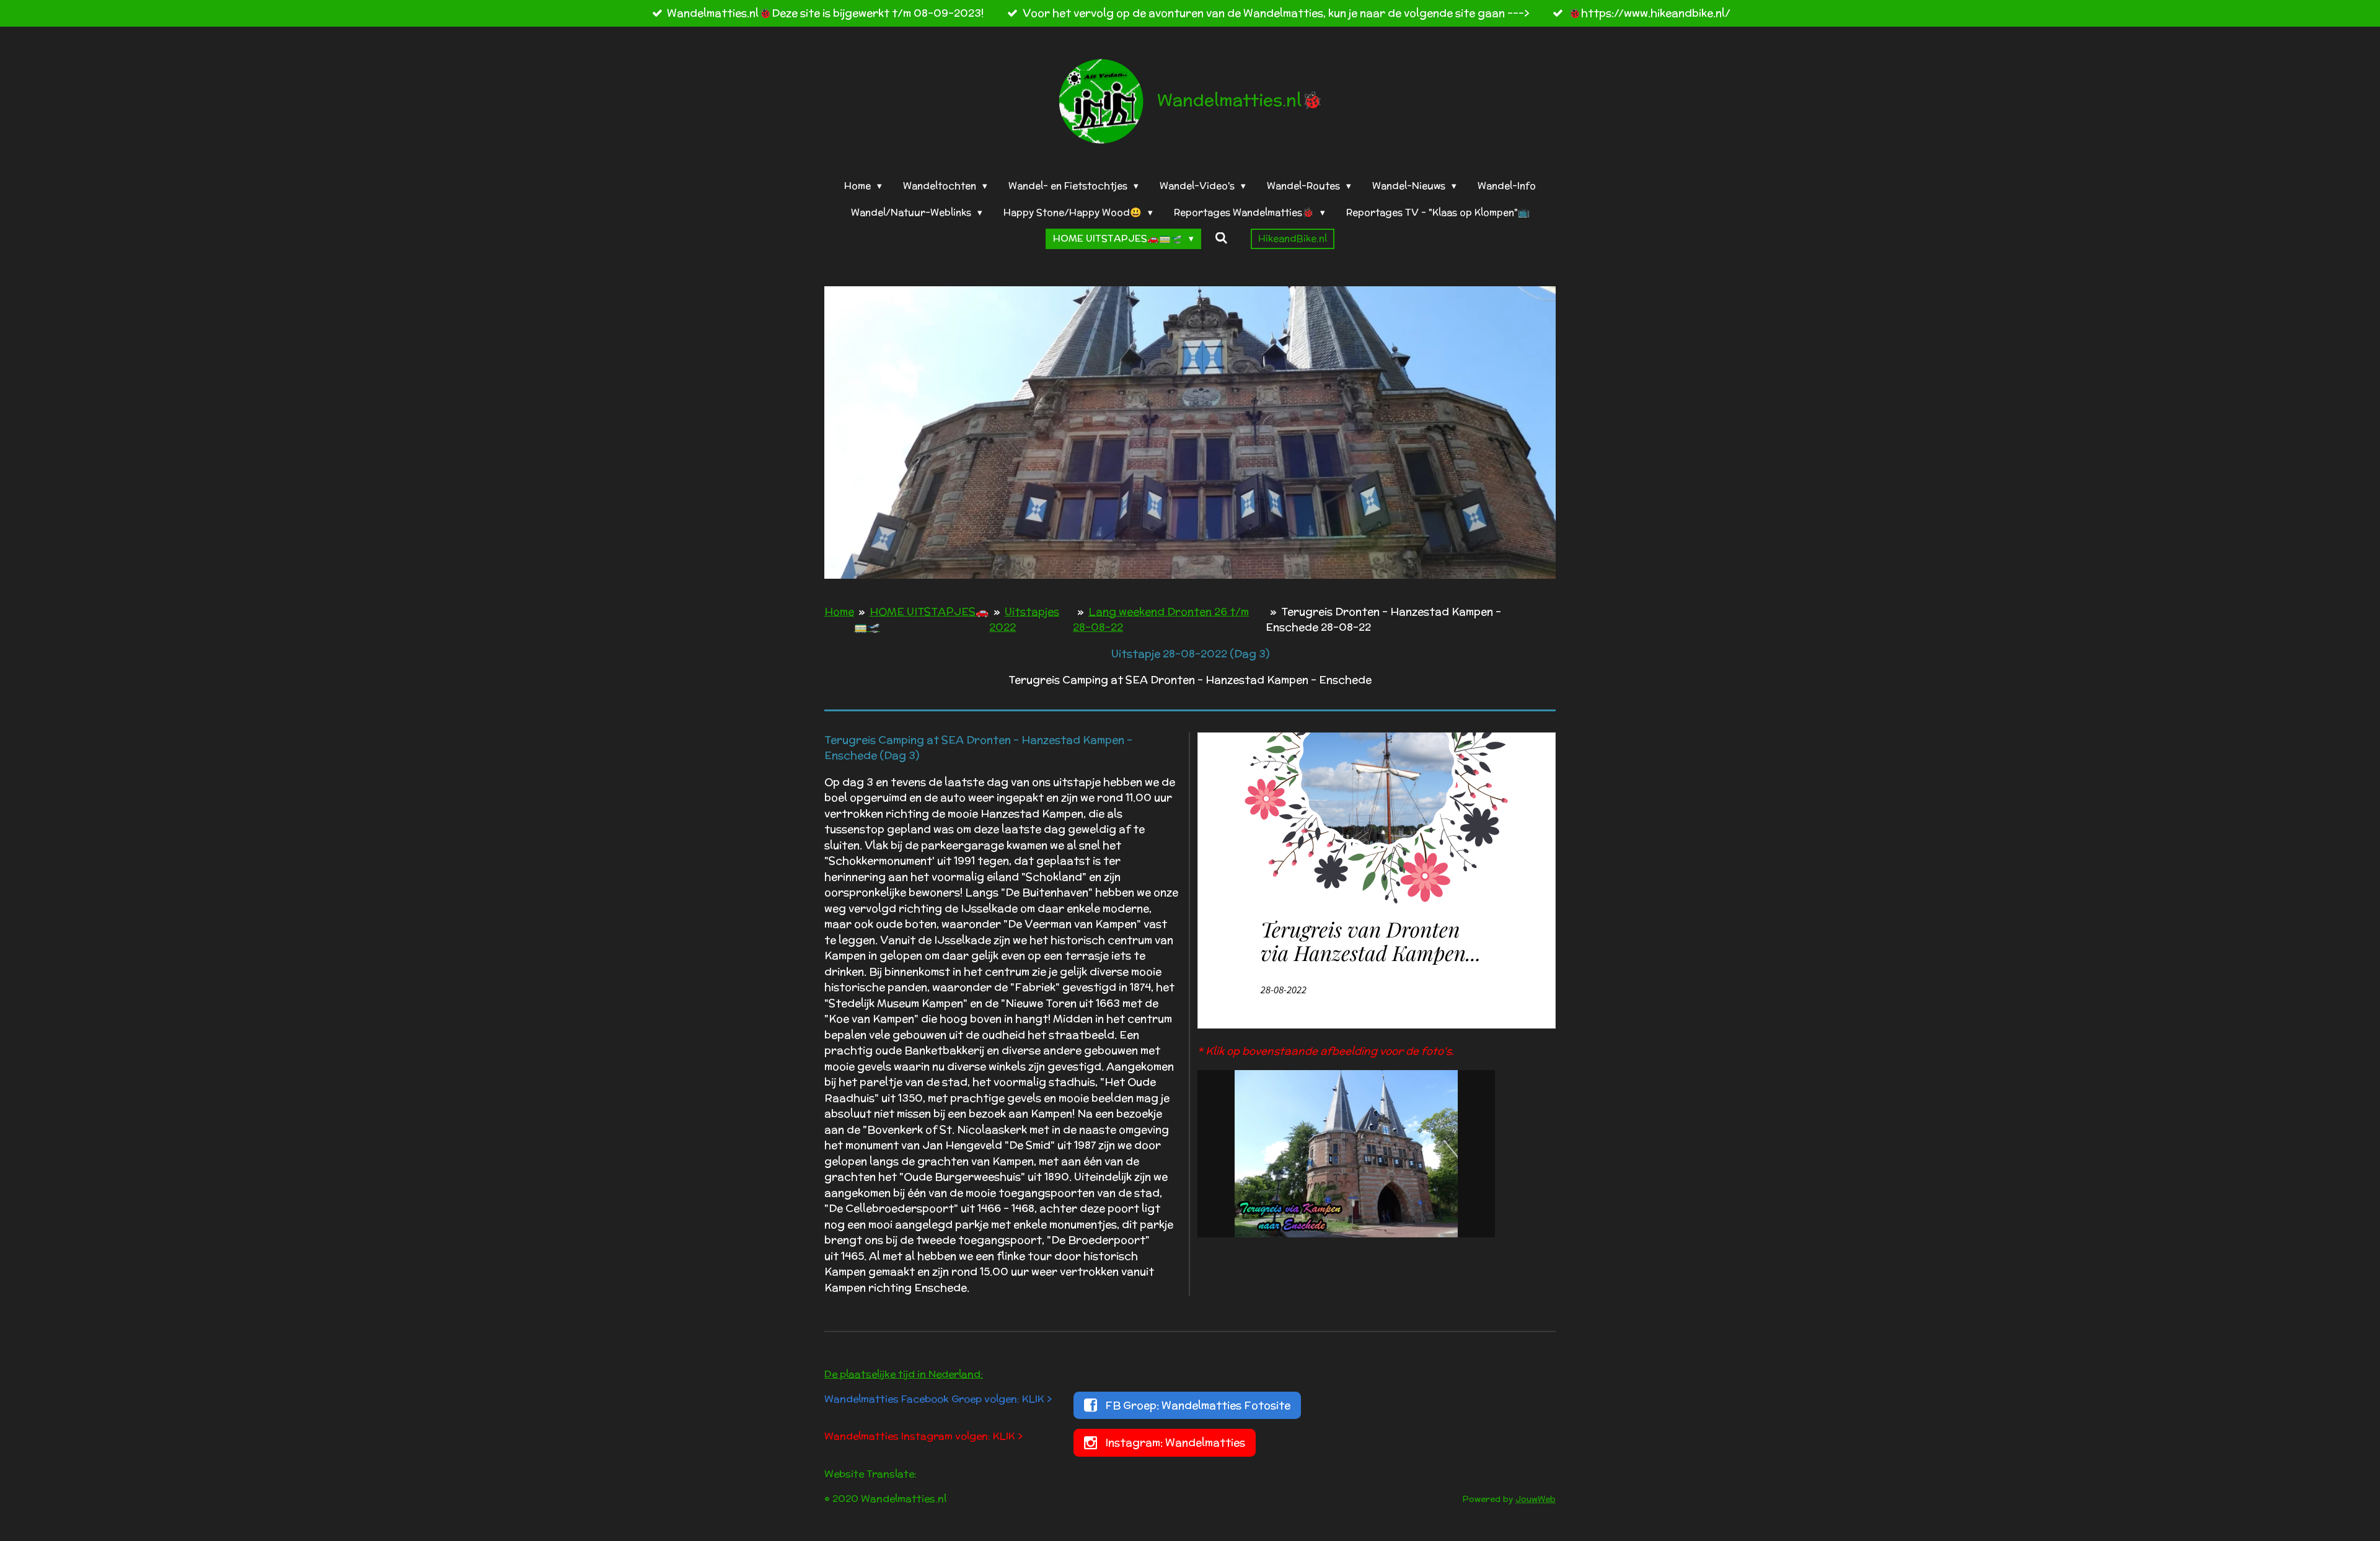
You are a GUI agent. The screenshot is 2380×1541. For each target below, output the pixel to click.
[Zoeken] (1221, 238)
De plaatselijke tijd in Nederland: (904, 1374)
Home (839, 612)
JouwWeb (1536, 1499)
